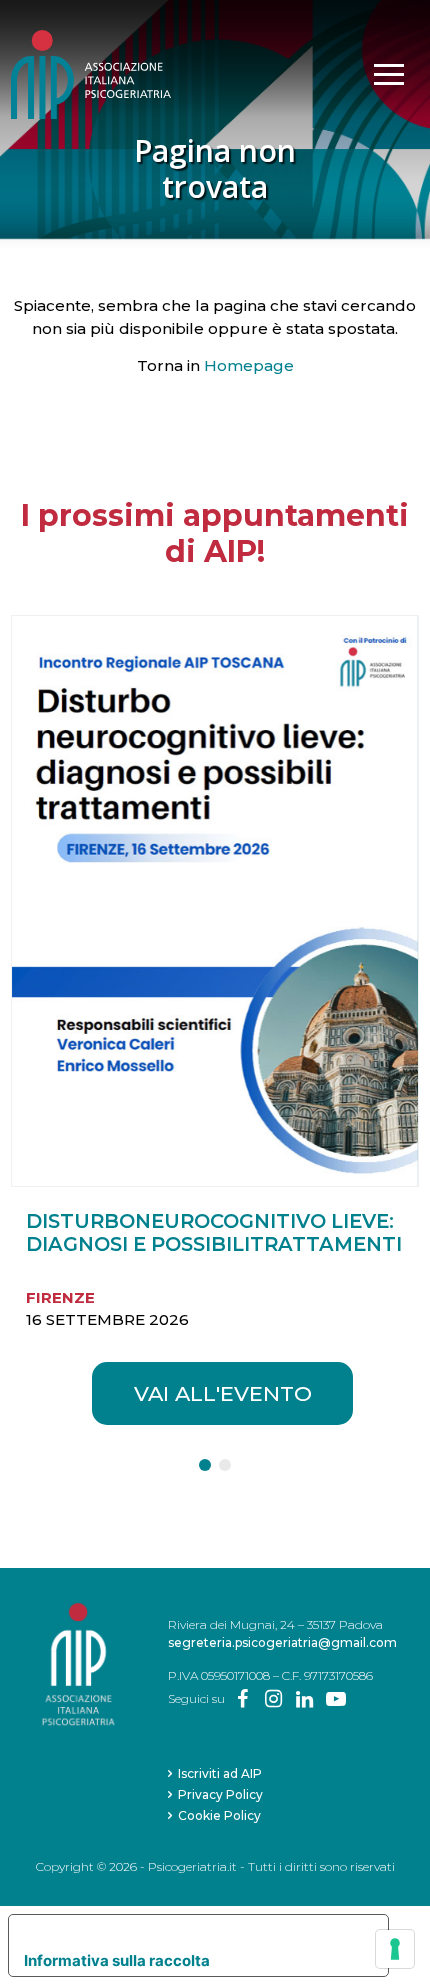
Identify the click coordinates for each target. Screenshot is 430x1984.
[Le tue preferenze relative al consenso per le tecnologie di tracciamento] (395, 1949)
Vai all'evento (223, 1393)
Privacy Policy (220, 1794)
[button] (205, 1465)
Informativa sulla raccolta (117, 1960)
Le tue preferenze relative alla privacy (192, 1929)
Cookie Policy (219, 1815)
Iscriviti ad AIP (220, 1773)
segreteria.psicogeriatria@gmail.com (282, 1642)
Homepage (249, 365)
